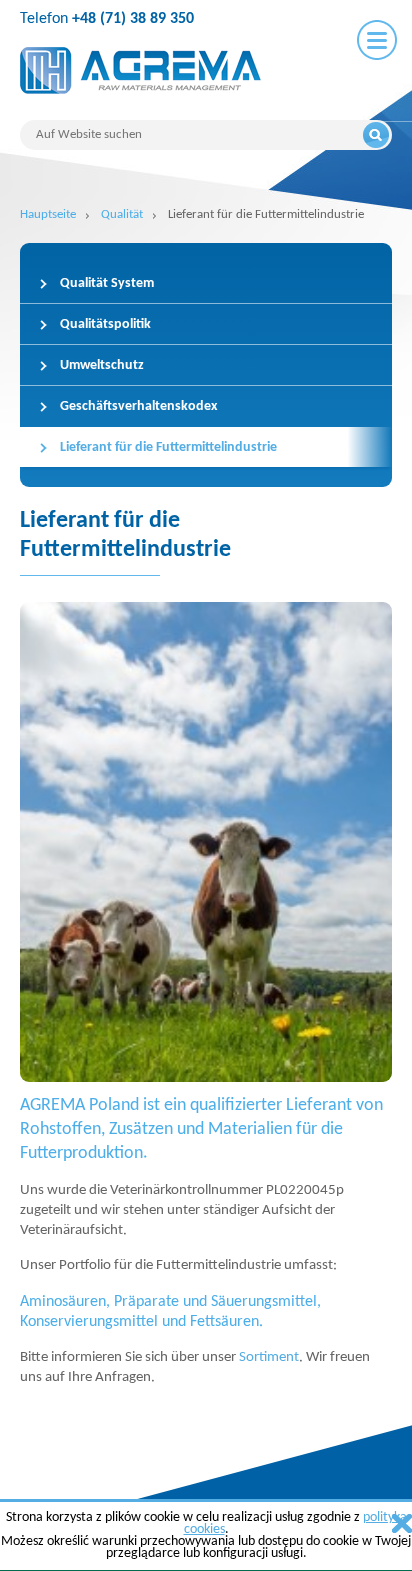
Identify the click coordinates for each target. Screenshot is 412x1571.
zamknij (402, 1523)
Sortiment (269, 1357)
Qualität (122, 214)
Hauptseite (48, 214)
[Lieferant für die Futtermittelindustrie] (206, 842)
